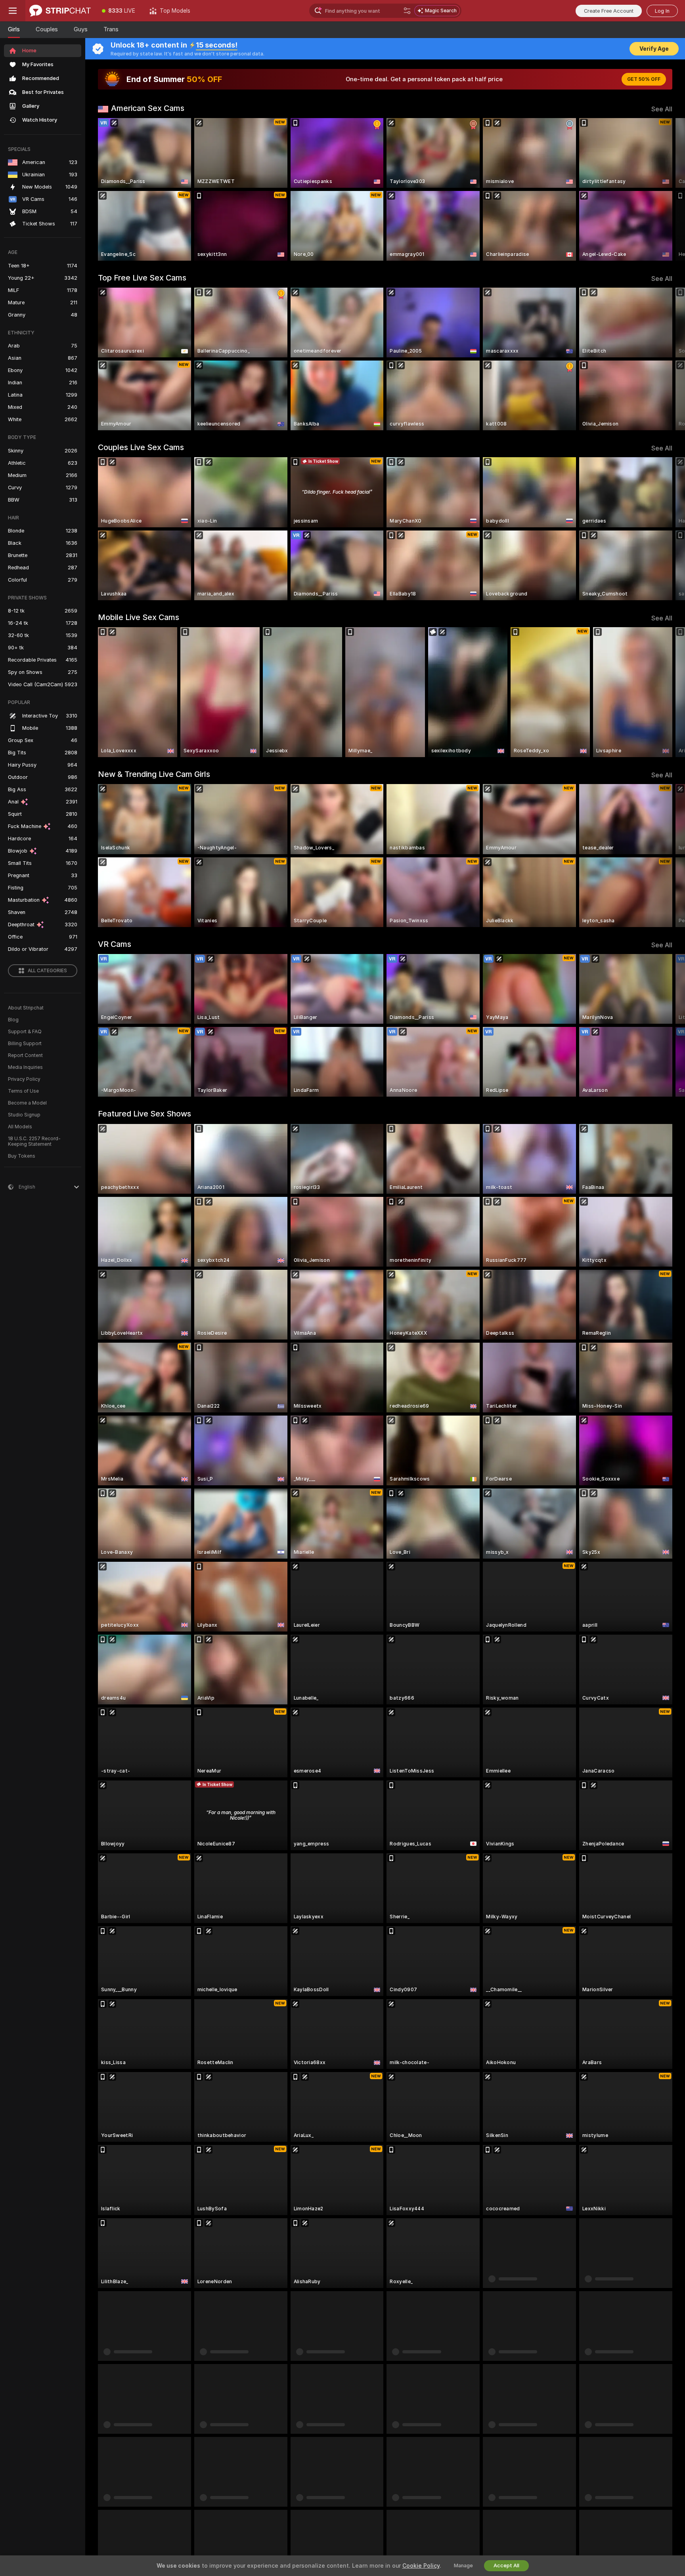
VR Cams (115, 944)
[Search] (407, 11)
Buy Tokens (22, 1156)
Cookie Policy (421, 2566)
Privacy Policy (24, 1079)
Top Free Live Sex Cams (142, 278)
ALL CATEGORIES (47, 971)
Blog (13, 1020)
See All (662, 109)
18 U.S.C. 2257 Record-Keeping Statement (34, 1141)
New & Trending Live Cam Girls (154, 774)
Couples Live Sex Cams (141, 447)
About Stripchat (26, 1008)
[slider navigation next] (665, 189)
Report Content (25, 1055)
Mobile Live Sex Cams (139, 617)
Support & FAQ (25, 1032)
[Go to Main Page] (60, 11)
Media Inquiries (25, 1067)
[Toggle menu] (13, 11)
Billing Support (25, 1044)
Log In (662, 11)
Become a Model (27, 1103)
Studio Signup (24, 1115)
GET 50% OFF (644, 79)
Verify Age (654, 49)
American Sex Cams (148, 108)
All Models (20, 1127)
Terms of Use (23, 1091)
